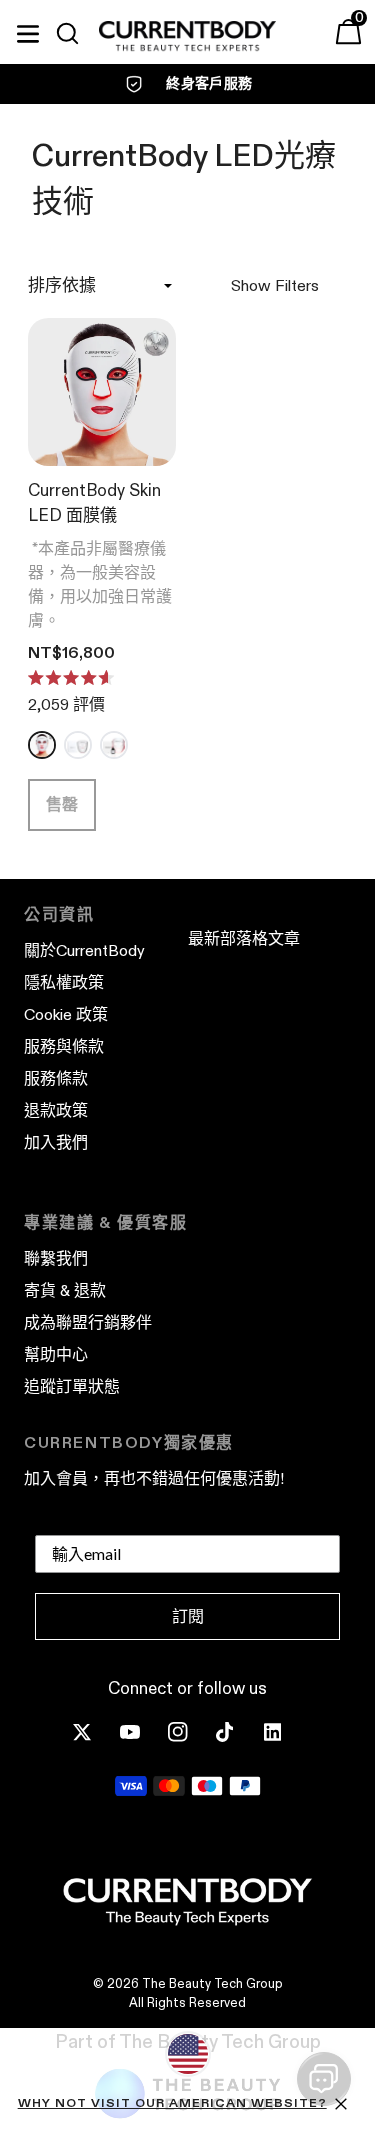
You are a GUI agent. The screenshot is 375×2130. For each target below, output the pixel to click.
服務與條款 (64, 1046)
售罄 (62, 804)
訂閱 (188, 1616)
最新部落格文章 (244, 938)
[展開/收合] (28, 31)
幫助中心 (56, 1354)
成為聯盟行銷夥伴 (88, 1322)
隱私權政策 (64, 982)
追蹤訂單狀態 (72, 1386)
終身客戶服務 (209, 83)
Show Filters (275, 285)
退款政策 (56, 1110)
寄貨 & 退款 (65, 1290)
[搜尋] (76, 34)
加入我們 (56, 1142)
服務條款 (56, 1078)
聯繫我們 (56, 1258)
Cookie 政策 (66, 1014)
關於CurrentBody (84, 950)
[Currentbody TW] (187, 37)
